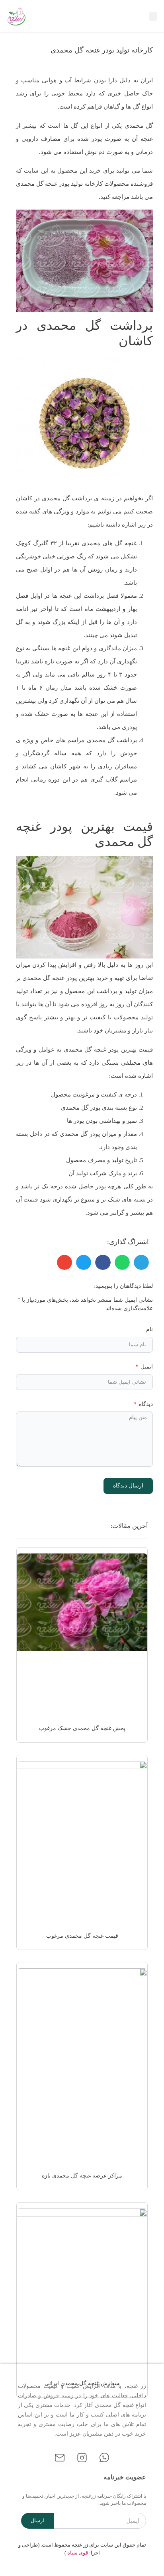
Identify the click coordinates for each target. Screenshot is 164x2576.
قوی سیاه (78, 2553)
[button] (153, 17)
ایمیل (146, 1367)
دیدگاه (145, 1404)
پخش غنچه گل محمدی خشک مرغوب (82, 1728)
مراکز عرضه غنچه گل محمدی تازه (82, 2176)
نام (149, 1329)
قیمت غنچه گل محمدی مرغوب (82, 1936)
